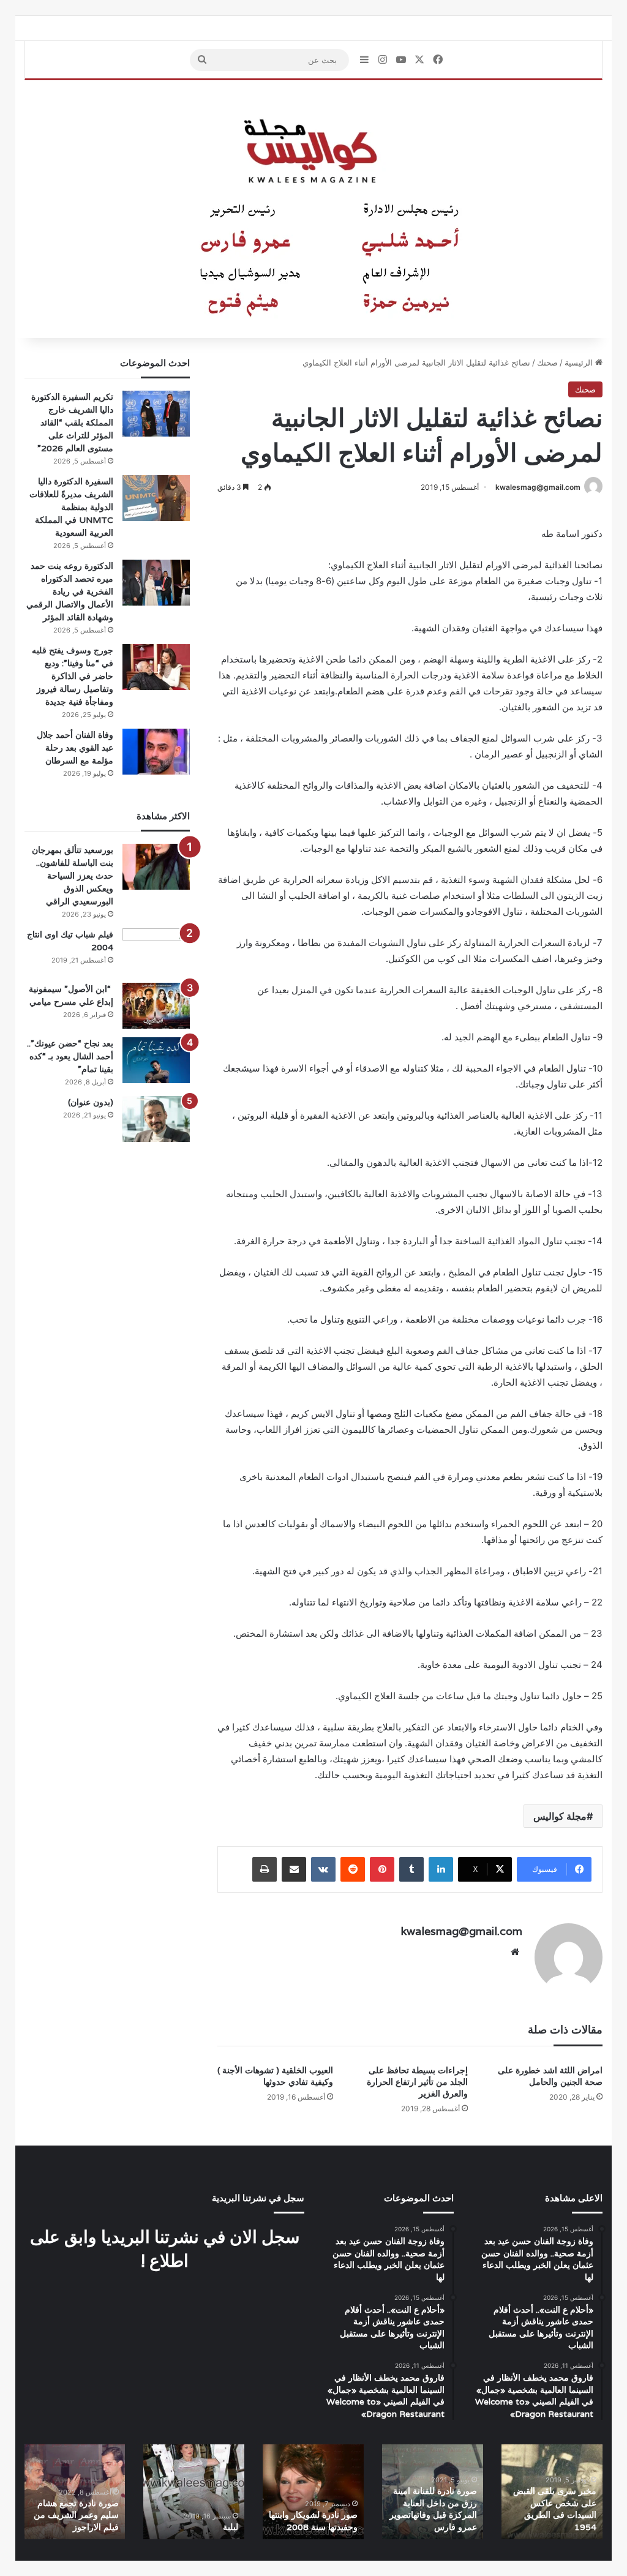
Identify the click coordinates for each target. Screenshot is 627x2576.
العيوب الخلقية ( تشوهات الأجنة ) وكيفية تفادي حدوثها (275, 2076)
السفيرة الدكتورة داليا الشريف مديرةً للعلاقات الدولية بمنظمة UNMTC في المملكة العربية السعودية (71, 507)
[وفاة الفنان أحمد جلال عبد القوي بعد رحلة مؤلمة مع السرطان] (156, 752)
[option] (552, 2492)
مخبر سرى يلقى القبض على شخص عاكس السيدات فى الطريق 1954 (555, 2509)
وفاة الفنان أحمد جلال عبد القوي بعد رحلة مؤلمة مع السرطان (75, 748)
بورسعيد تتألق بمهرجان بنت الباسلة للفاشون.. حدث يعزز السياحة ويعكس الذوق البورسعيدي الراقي (73, 876)
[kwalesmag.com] (313, 209)
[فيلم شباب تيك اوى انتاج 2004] (156, 951)
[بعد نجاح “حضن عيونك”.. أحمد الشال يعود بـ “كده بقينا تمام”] (156, 1060)
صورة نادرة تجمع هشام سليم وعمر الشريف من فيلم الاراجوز (76, 2515)
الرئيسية (580, 362)
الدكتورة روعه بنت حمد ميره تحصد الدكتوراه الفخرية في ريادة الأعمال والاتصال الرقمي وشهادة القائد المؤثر (70, 591)
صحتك (547, 362)
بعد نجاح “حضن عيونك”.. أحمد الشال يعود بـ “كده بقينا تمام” (70, 1056)
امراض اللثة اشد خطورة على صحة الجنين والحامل (550, 2076)
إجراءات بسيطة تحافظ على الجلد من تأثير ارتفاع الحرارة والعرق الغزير (417, 2082)
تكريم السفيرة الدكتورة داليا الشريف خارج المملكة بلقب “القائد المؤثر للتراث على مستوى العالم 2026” (72, 422)
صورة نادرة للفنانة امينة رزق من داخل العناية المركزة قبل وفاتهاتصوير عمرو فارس (433, 2509)
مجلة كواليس (560, 1816)
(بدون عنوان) (91, 1102)
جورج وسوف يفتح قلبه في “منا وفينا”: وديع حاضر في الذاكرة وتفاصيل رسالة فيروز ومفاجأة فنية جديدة (73, 676)
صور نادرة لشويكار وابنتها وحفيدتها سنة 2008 (313, 2521)
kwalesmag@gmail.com (538, 487)
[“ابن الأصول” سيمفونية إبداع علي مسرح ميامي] (156, 1006)
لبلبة (231, 2527)
